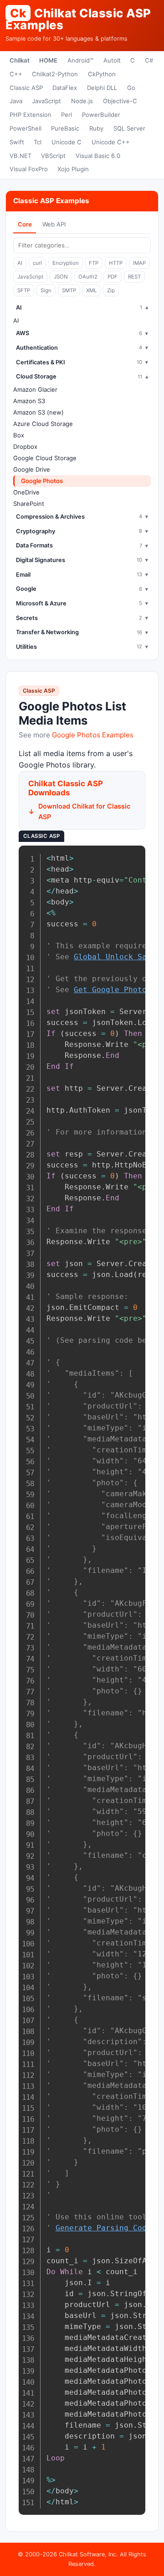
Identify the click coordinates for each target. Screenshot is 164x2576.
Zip (111, 290)
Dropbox (25, 447)
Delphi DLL (102, 88)
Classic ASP (26, 88)
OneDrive (26, 492)
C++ (16, 74)
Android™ (80, 60)
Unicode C (67, 142)
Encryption (66, 263)
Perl (67, 115)
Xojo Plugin (73, 169)
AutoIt (112, 60)
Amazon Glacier (35, 389)
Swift (17, 142)
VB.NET (20, 156)
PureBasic (65, 128)
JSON (61, 277)
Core (25, 224)
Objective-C (120, 101)
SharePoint (29, 504)
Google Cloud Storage (45, 458)
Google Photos (42, 481)
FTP (94, 263)
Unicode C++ (111, 142)
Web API (54, 224)
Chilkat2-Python (55, 74)
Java (16, 101)
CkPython (102, 74)
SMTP (69, 290)
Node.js (82, 101)
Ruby (96, 128)
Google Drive (32, 469)
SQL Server (129, 128)
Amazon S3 (29, 401)
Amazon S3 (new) (38, 412)
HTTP (116, 263)
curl (37, 263)
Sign (46, 290)
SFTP (24, 290)
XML (91, 290)
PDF (113, 277)
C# (149, 60)
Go (131, 88)
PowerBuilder (101, 115)
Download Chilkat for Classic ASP (84, 811)
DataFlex (65, 88)
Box (19, 435)
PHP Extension (31, 115)
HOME (48, 60)
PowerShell (26, 128)
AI (20, 263)
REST (134, 277)
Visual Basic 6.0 (98, 156)
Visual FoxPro (29, 169)
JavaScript (46, 101)
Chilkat (20, 60)
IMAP (139, 263)
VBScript (53, 156)
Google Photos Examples (93, 735)
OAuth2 (88, 277)
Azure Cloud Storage (43, 424)
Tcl (38, 142)
